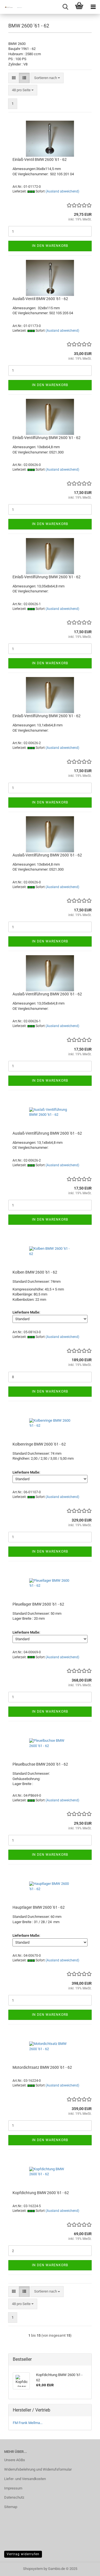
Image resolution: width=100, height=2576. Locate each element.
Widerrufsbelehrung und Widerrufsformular (38, 2469)
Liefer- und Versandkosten (25, 2479)
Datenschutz (14, 2497)
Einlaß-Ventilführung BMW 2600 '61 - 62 (47, 438)
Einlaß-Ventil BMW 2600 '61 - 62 (40, 159)
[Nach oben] (85, 2568)
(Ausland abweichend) (62, 191)
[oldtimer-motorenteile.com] (11, 7)
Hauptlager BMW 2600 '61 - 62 (39, 1907)
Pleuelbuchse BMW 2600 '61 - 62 (40, 1764)
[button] (14, 78)
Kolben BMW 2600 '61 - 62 (35, 1272)
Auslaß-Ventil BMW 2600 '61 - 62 (40, 299)
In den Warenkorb (50, 246)
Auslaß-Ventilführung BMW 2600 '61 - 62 (47, 855)
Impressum (13, 2488)
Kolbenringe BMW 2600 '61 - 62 (39, 1444)
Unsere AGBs (15, 2460)
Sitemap (11, 2507)
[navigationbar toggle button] (93, 7)
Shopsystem (33, 2569)
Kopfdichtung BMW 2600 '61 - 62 (41, 2193)
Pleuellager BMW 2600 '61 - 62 (38, 1604)
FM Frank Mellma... (28, 2423)
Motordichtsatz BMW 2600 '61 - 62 (42, 2067)
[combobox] (47, 78)
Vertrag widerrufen (23, 2554)
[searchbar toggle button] (65, 7)
